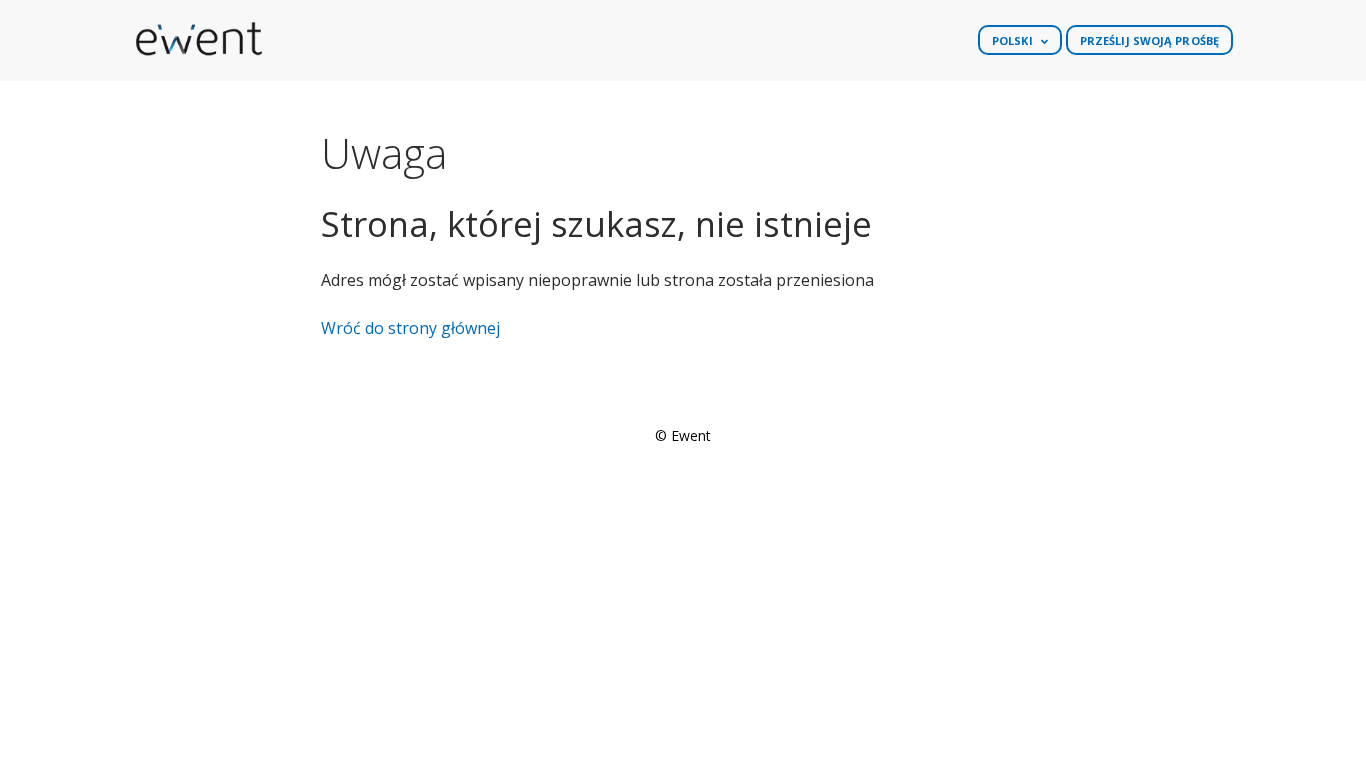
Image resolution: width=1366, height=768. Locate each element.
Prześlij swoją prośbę (1149, 40)
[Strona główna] (198, 40)
